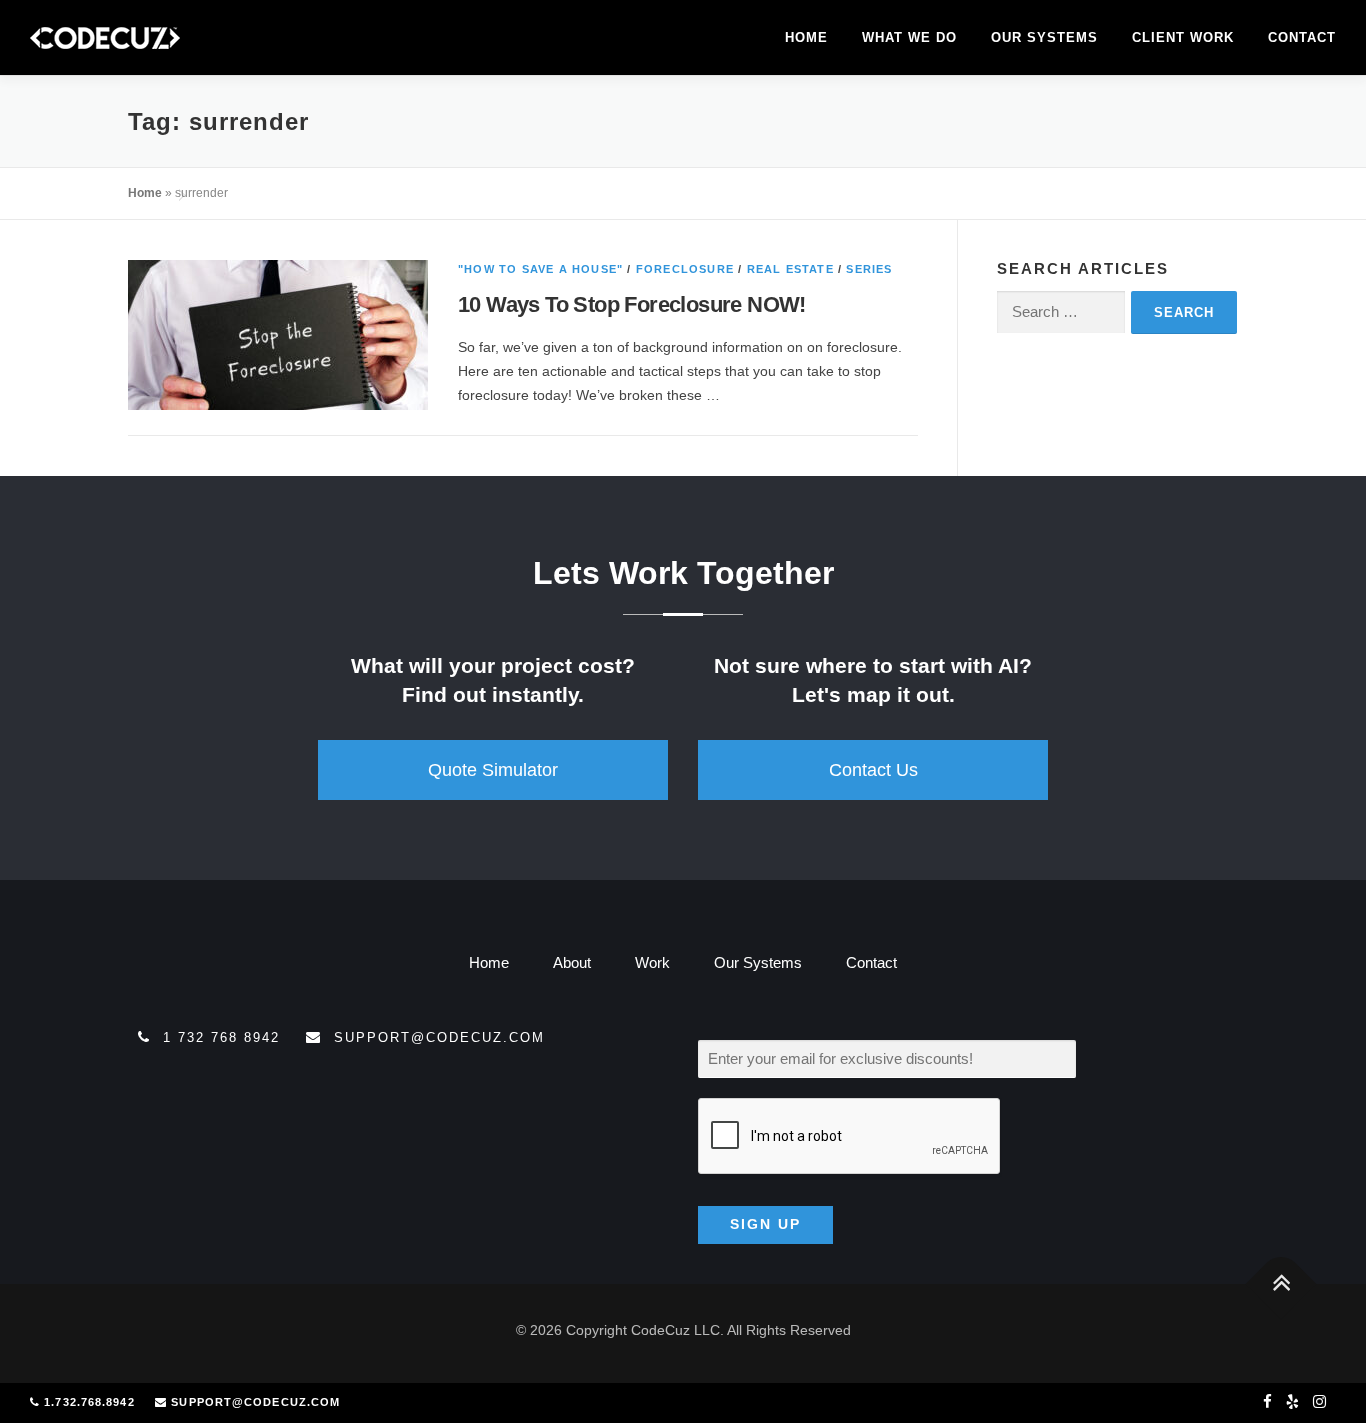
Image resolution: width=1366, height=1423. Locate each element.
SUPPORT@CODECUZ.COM (255, 1402)
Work (652, 962)
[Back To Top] (1281, 1283)
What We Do (909, 37)
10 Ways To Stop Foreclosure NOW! (632, 304)
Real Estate (790, 269)
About (572, 962)
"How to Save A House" (540, 269)
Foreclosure (685, 269)
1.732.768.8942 (89, 1402)
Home (806, 37)
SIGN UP (765, 1224)
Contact (1302, 37)
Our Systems (1044, 37)
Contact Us (873, 770)
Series (869, 269)
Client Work (1183, 37)
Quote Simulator (493, 770)
